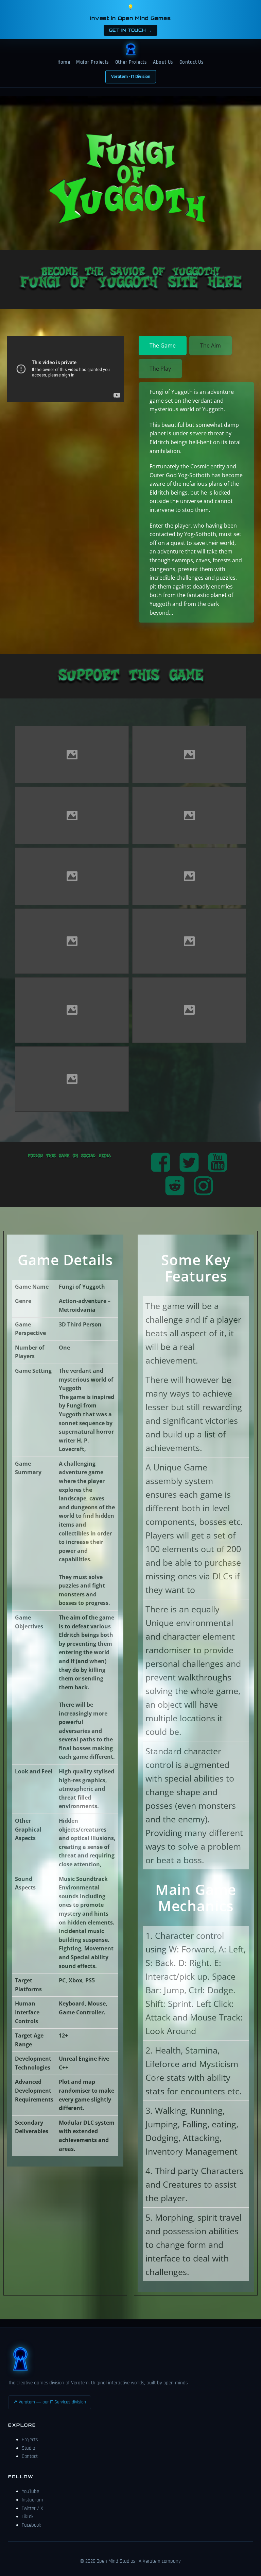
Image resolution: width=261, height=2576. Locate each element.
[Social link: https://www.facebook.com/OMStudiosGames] (163, 1163)
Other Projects (131, 62)
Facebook (31, 2525)
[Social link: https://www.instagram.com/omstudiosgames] (206, 1186)
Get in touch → (130, 30)
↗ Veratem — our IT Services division (50, 2402)
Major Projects (92, 62)
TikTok (28, 2517)
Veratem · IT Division (131, 77)
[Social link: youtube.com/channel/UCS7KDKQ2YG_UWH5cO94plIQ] (220, 1163)
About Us (163, 62)
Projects (30, 2440)
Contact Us (192, 62)
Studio (28, 2448)
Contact (30, 2456)
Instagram (32, 2500)
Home (64, 62)
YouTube (30, 2491)
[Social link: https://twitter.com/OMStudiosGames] (192, 1163)
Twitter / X (32, 2508)
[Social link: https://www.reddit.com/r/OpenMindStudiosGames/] (177, 1186)
